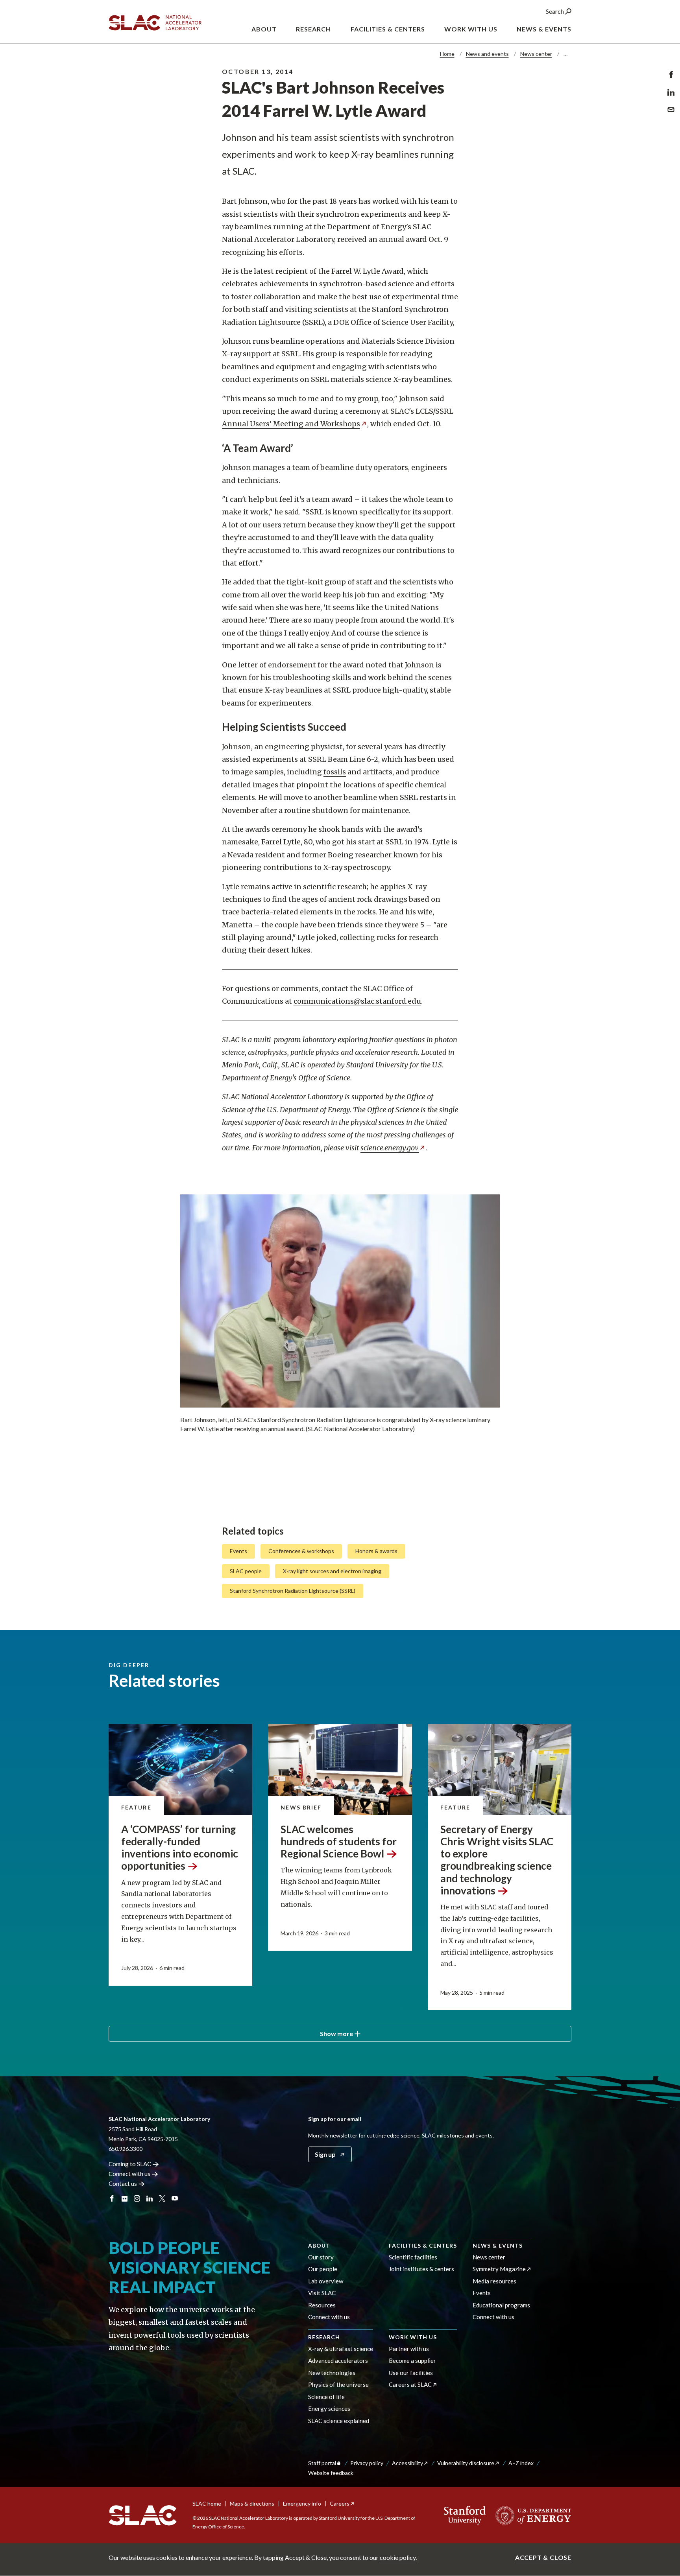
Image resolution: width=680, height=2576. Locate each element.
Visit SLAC (322, 2293)
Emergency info (302, 2503)
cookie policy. (398, 2557)
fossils (335, 772)
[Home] (143, 2515)
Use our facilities (411, 2373)
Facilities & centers (423, 2245)
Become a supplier (412, 2360)
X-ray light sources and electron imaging (332, 1571)
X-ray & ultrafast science (341, 2349)
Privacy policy (367, 2463)
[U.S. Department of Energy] (531, 2515)
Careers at (410, 2384)
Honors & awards (376, 1551)
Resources (322, 2305)
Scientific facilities (413, 2257)
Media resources (494, 2281)
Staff (322, 2463)
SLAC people (246, 1571)
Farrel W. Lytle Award (368, 271)
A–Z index (521, 2463)
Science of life (326, 2397)
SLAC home (207, 2503)
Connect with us (329, 2317)
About (319, 2245)
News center (536, 54)
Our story (321, 2257)
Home (447, 54)
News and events (487, 54)
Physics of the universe (338, 2384)
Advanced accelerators (338, 2360)
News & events (498, 2245)
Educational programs (501, 2305)
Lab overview (326, 2281)
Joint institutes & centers (421, 2269)
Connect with (129, 2174)
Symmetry (499, 2269)
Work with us (413, 2337)
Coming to (130, 2164)
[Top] (662, 2437)
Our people (323, 2269)
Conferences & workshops (301, 1551)
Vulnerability (466, 2463)
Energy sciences (329, 2408)
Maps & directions (252, 2503)
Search (555, 11)
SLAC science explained (339, 2421)
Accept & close (543, 2557)
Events (238, 1551)
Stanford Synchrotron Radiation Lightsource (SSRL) (293, 1591)
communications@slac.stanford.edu (357, 1001)
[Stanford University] (465, 2515)
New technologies (332, 2373)
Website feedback (331, 2473)
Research (324, 2337)
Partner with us (409, 2349)
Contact (123, 2184)
